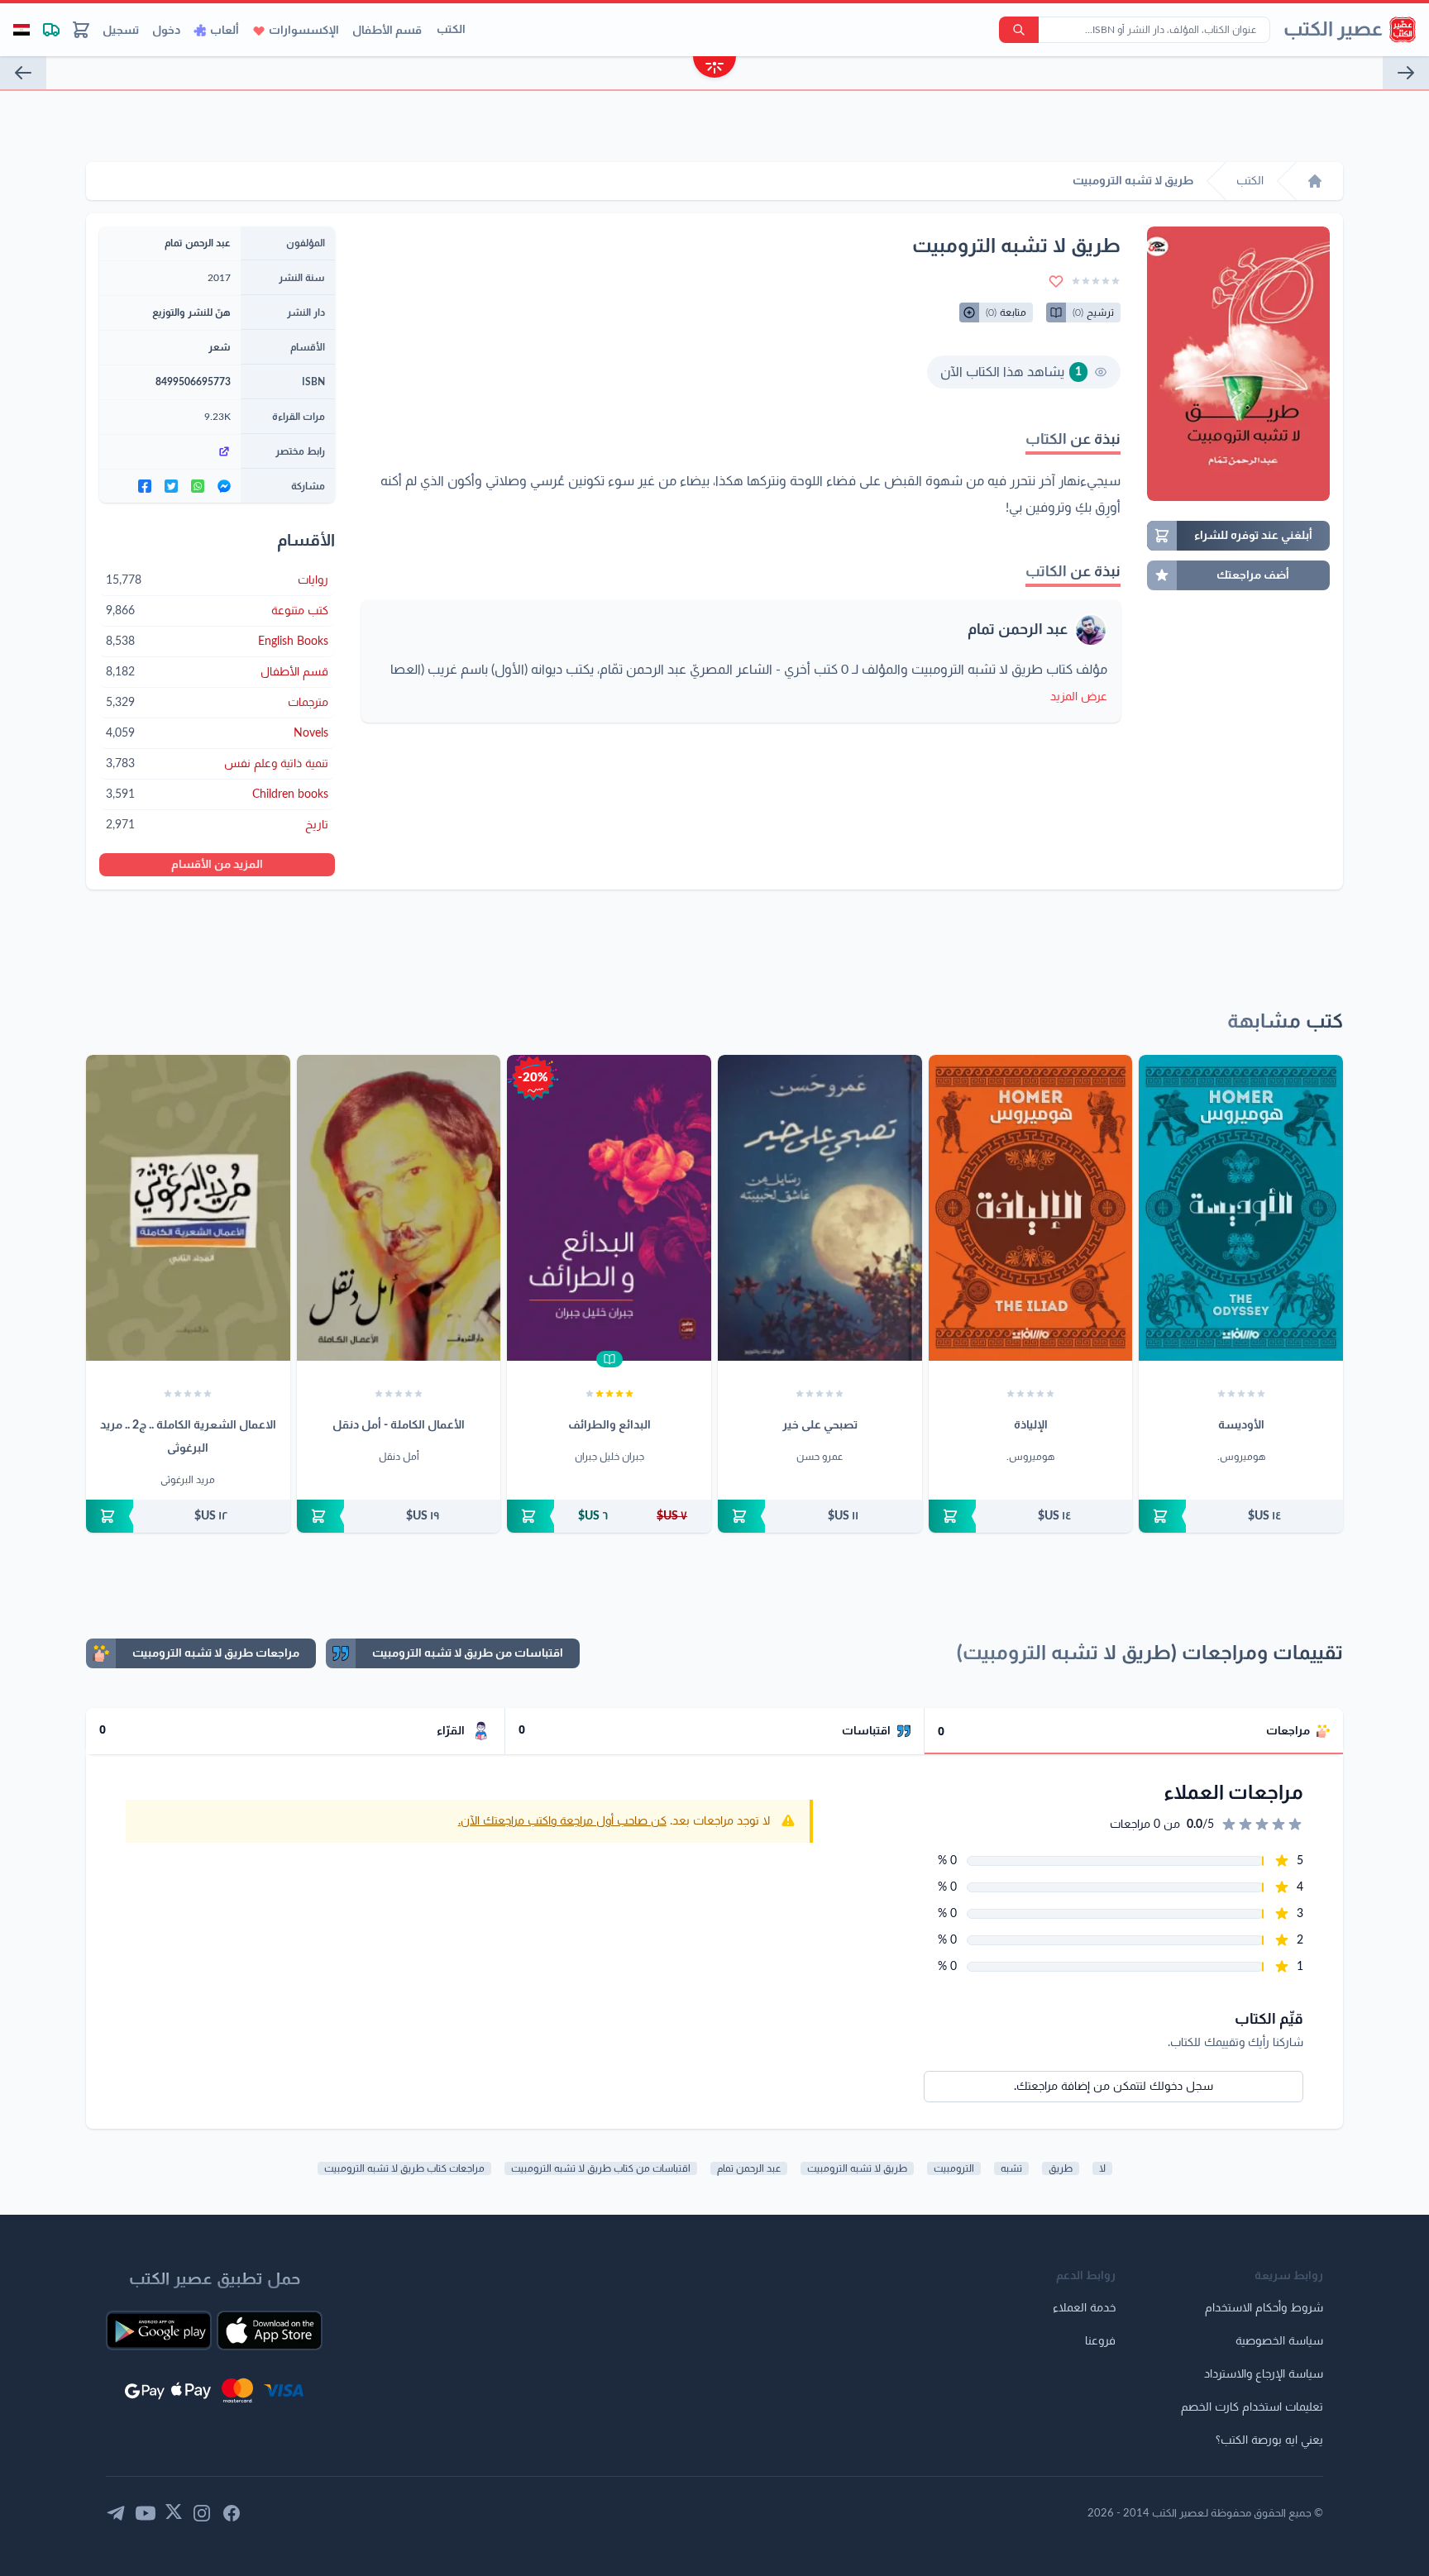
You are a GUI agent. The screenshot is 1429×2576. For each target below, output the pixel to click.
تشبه (1011, 2168)
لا (1102, 2168)
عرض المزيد (1079, 697)
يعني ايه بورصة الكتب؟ (1269, 2440)
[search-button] (1019, 30)
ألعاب (225, 31)
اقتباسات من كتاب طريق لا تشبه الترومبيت (601, 2168)
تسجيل (121, 31)
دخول (166, 31)
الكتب (451, 30)
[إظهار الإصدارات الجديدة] (714, 69)
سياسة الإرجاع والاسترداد (1264, 2374)
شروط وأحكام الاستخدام (1264, 2308)
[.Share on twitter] (171, 486)
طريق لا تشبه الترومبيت (857, 2168)
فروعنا (1100, 2341)
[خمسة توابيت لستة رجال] (23, 73)
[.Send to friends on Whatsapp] (198, 486)
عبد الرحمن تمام (1018, 630)
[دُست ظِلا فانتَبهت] (1406, 73)
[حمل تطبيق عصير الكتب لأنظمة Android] (159, 2330)
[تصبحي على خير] (820, 1208)
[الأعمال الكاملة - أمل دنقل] (399, 1208)
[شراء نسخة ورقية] (1241, 1516)
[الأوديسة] (1241, 1208)
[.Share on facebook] (145, 486)
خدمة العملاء (1084, 2308)
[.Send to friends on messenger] (224, 486)
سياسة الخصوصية (1279, 2341)
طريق (1061, 2168)
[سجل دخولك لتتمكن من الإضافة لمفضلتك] (1056, 281)
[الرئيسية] (1315, 181)
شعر (220, 347)
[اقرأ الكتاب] (609, 1359)
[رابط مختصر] (170, 451)
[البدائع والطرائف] (609, 1208)
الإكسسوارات (304, 31)
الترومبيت (954, 2168)
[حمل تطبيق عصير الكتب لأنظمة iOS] (270, 2330)
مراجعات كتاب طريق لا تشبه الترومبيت (404, 2168)
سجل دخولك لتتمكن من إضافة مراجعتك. (1114, 2087)
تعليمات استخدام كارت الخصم (1252, 2407)
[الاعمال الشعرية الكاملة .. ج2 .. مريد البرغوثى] (188, 1208)
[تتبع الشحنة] (51, 30)
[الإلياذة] (1031, 1208)
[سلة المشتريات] (81, 30)
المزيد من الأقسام (217, 865)
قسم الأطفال (387, 31)
